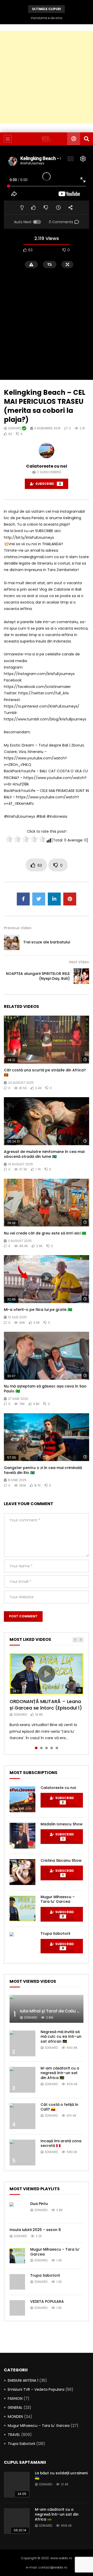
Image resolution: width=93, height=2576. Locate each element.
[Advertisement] (47, 77)
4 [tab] (52, 1748)
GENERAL (15, 2408)
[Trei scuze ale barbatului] (12, 942)
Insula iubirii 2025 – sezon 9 (35, 2230)
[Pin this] (70, 899)
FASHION (15, 2398)
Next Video (79, 962)
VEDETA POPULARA (47, 2301)
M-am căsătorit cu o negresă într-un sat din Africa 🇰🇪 (60, 2073)
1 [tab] (36, 1748)
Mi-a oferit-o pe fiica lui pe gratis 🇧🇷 (38, 1310)
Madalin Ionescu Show (62, 1824)
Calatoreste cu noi (47, 466)
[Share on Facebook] (23, 899)
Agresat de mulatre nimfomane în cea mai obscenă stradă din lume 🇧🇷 (44, 1154)
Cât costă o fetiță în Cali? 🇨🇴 (59, 2107)
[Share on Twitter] (39, 899)
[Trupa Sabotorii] (22, 1945)
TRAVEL (14, 2435)
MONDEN (15, 2417)
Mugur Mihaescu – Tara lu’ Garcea (58, 1899)
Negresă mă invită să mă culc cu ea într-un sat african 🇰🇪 (61, 2037)
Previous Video (18, 928)
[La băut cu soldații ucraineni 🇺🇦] (17, 2485)
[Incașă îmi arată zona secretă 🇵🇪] (22, 2153)
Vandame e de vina (47, 18)
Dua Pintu (39, 2204)
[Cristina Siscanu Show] (22, 1872)
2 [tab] (41, 1748)
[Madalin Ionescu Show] (22, 1836)
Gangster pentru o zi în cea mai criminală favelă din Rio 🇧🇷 (43, 1470)
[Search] (87, 139)
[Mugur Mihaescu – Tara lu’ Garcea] (22, 1908)
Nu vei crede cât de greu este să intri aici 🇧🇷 (45, 1233)
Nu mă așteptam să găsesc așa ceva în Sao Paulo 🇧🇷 (45, 1389)
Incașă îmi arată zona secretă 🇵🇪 (61, 2143)
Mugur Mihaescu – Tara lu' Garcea (39, 2426)
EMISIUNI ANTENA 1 (23, 2380)
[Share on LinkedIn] (54, 899)
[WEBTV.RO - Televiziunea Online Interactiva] (46, 139)
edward (15, 428)
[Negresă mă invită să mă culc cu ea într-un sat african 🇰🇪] (22, 2043)
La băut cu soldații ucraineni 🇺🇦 (61, 2475)
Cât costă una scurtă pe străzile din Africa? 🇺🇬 (45, 1073)
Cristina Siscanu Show (61, 1860)
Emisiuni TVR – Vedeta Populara (36, 2389)
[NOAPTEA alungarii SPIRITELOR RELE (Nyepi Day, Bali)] (81, 976)
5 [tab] (57, 1748)
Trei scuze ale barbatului (47, 942)
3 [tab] (47, 1748)
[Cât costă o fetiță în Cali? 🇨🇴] (22, 2116)
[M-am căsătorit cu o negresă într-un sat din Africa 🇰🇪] (22, 2080)
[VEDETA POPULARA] (17, 2308)
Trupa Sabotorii (55, 1933)
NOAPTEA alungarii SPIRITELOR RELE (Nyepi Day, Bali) (38, 976)
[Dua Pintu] (17, 2210)
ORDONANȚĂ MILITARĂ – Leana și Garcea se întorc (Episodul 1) (46, 1704)
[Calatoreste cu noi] (22, 1799)
